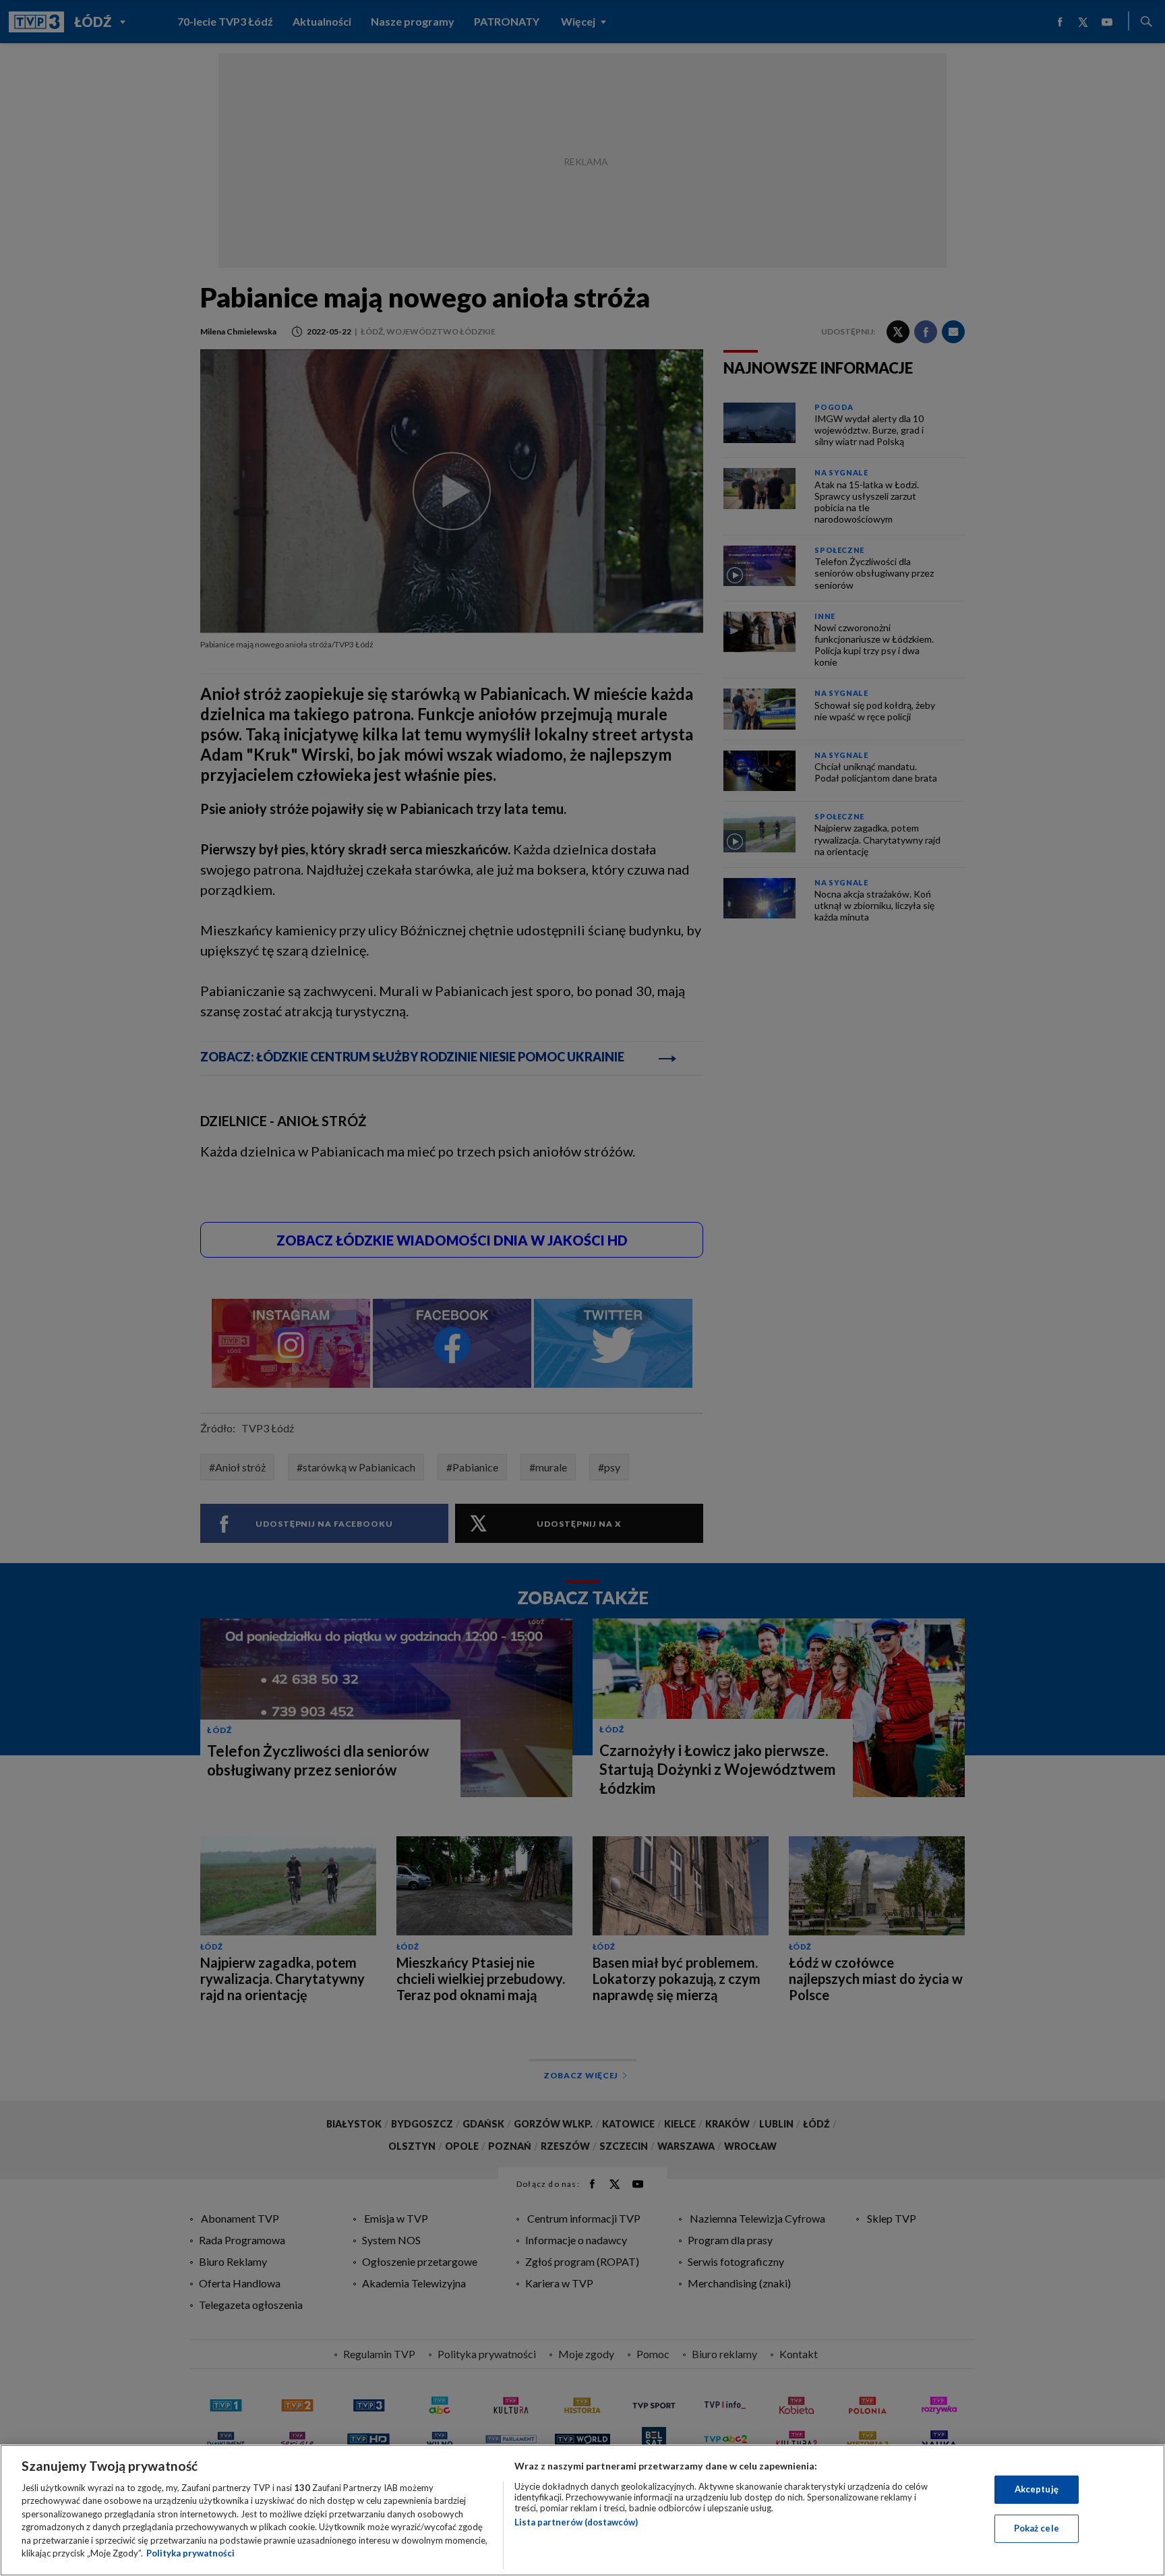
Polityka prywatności (190, 2553)
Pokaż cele (1037, 2528)
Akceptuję (1037, 2489)
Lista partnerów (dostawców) (576, 2522)
